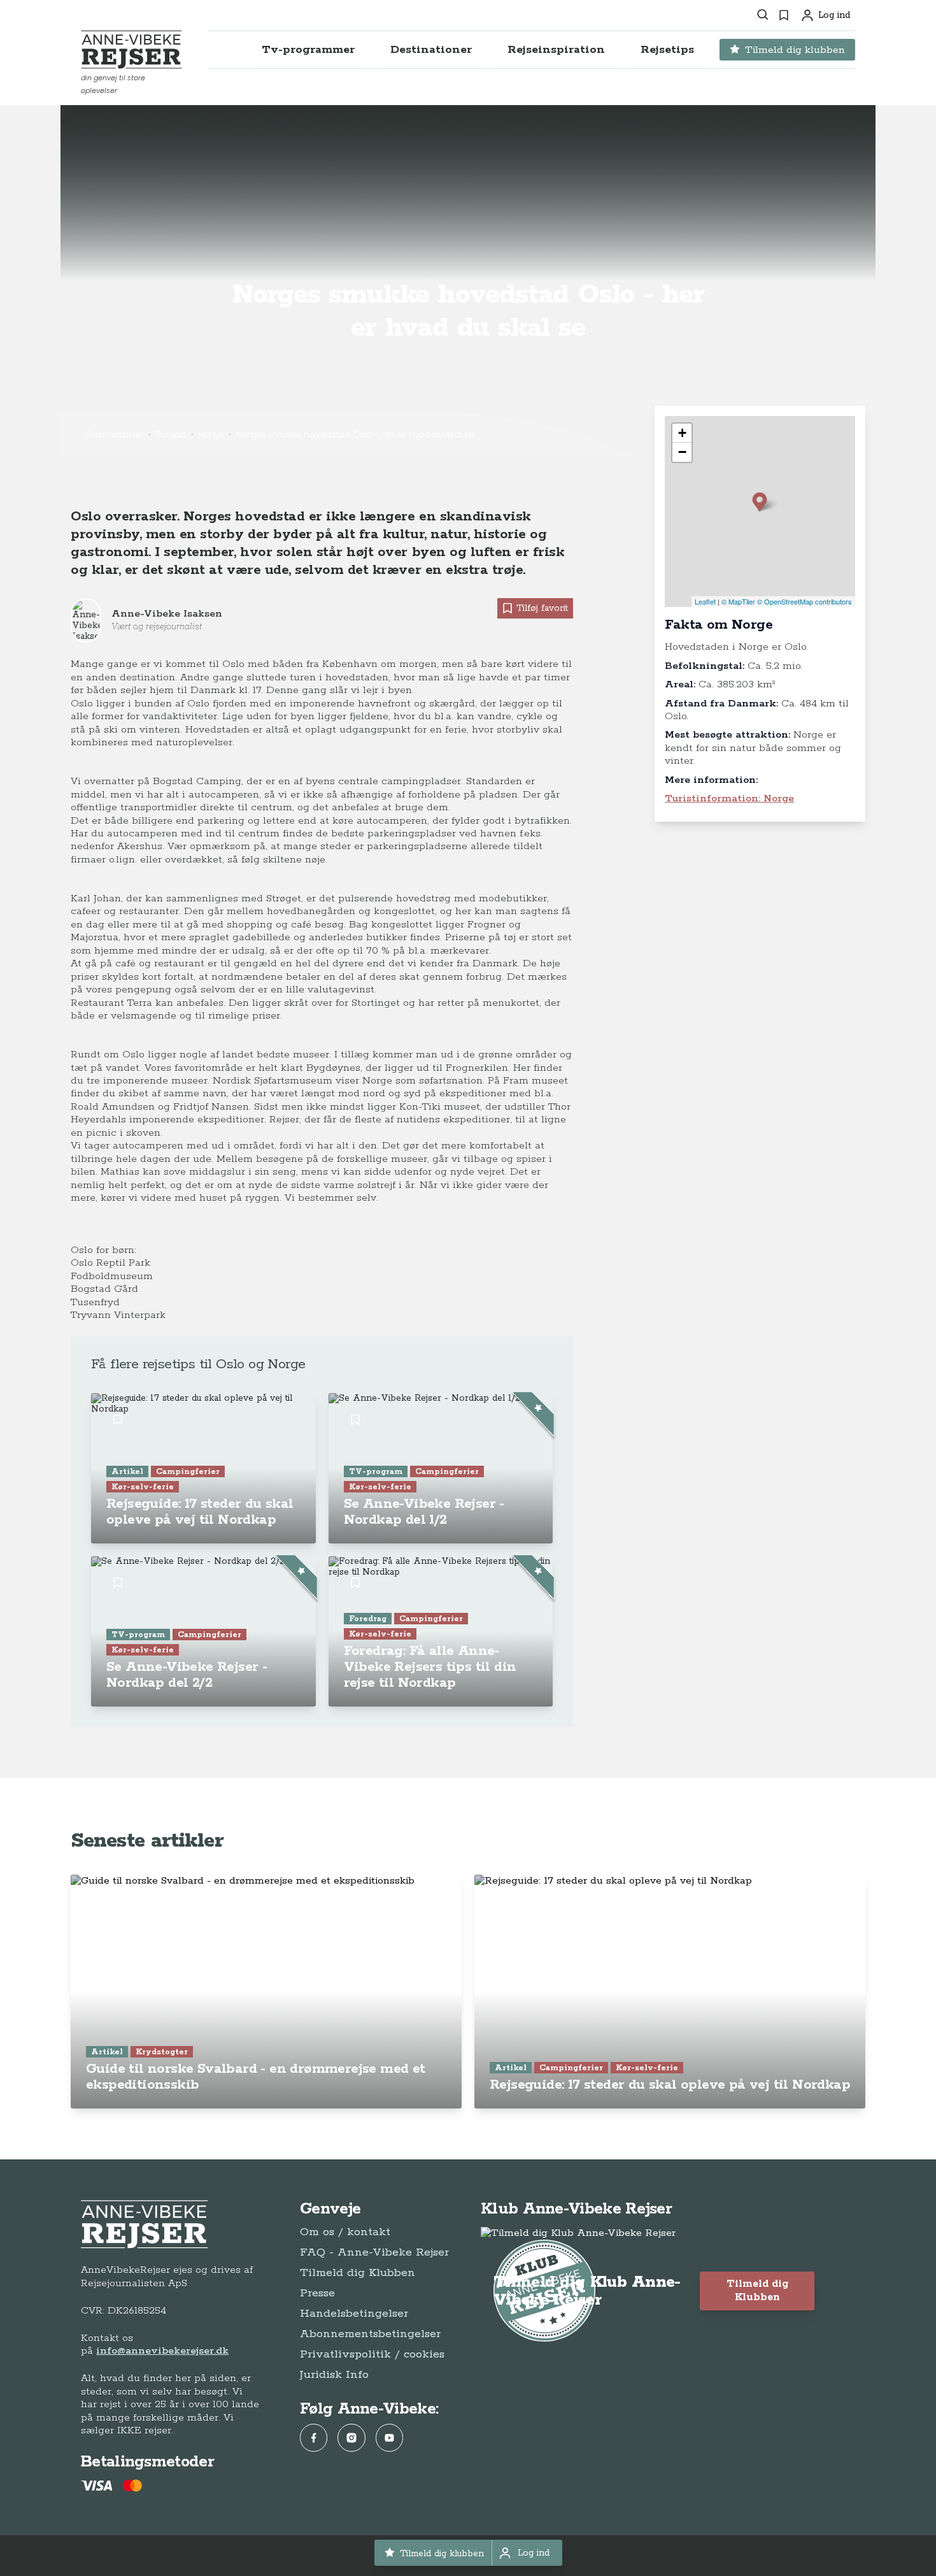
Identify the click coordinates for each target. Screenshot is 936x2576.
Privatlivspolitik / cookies (372, 2354)
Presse (317, 2293)
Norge (211, 434)
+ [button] (682, 433)
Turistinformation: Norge (729, 798)
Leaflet (705, 601)
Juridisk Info (334, 2375)
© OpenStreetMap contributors (805, 601)
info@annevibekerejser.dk (162, 2351)
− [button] (682, 452)
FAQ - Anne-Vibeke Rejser (374, 2252)
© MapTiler (738, 601)
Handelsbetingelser (354, 2314)
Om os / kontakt (345, 2232)
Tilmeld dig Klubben (358, 2273)
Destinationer (115, 434)
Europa (171, 434)
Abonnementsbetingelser (370, 2334)
